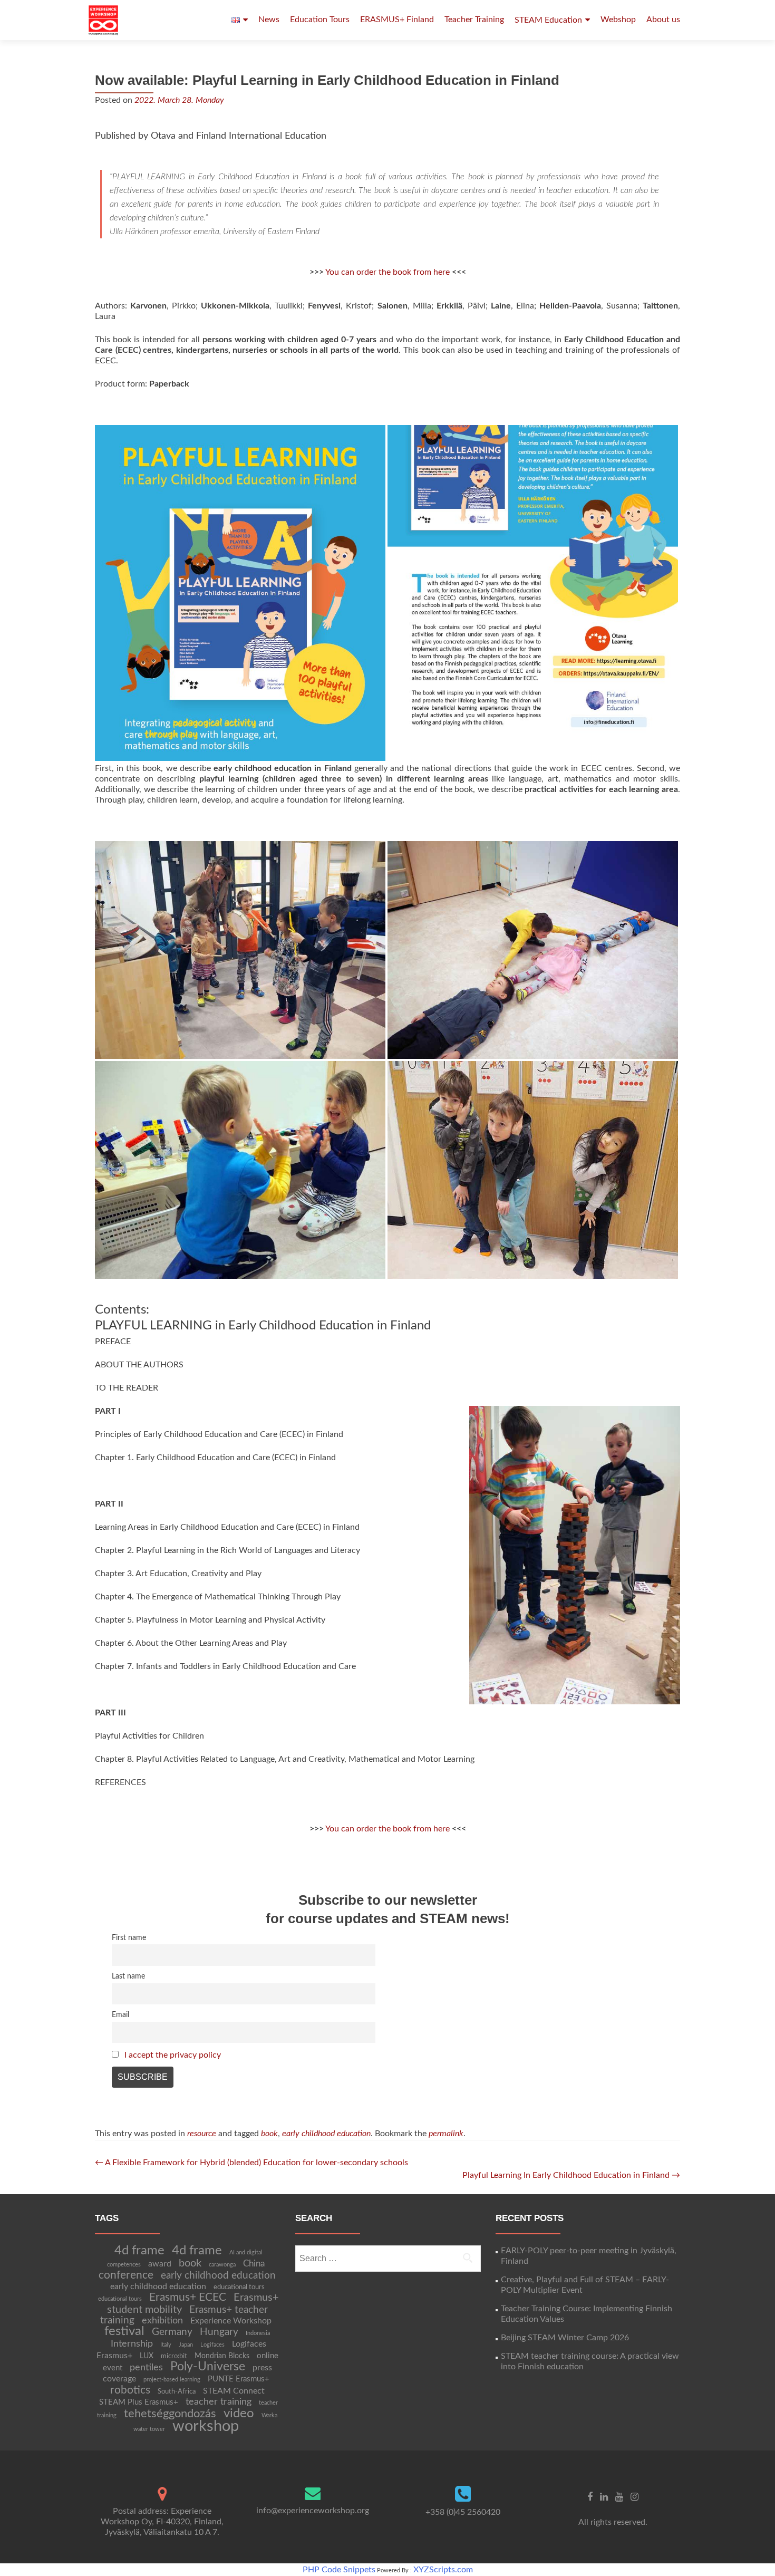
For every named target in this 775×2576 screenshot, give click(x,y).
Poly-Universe (208, 2367)
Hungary (219, 2332)
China (254, 2264)
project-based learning (172, 2380)
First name (129, 1938)
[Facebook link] (590, 2496)
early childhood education (326, 2134)
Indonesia (258, 2333)
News (269, 20)
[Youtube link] (619, 2496)
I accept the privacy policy (173, 2055)
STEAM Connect (234, 2391)
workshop (206, 2426)
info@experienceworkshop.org (313, 2511)
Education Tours (320, 20)
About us (663, 20)
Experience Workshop (231, 2321)
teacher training (219, 2402)
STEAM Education (548, 20)
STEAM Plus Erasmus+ (139, 2402)
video (239, 2413)
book (269, 2134)
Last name (128, 1976)
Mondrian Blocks (222, 2356)
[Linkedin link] (604, 2496)
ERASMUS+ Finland (397, 20)
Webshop (618, 20)
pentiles (146, 2367)
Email (120, 2015)
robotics (130, 2390)
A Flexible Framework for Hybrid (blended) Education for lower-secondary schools (251, 2163)
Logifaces (212, 2345)
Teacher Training (474, 20)
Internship (132, 2344)
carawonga (222, 2265)
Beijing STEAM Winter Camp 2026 (565, 2338)
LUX (147, 2356)
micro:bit (174, 2356)
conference (126, 2275)
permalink (446, 2134)
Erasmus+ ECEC (188, 2297)
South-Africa (177, 2391)
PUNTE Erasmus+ (239, 2379)
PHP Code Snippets (339, 2570)
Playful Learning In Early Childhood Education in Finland (571, 2175)
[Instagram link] (634, 2496)
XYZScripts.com (443, 2570)
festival (124, 2331)
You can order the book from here (387, 272)
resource (202, 2134)
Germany (172, 2332)
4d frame (139, 2250)
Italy (166, 2345)
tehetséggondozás (170, 2414)
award (160, 2264)
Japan (186, 2345)
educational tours (239, 2287)
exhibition (162, 2321)
